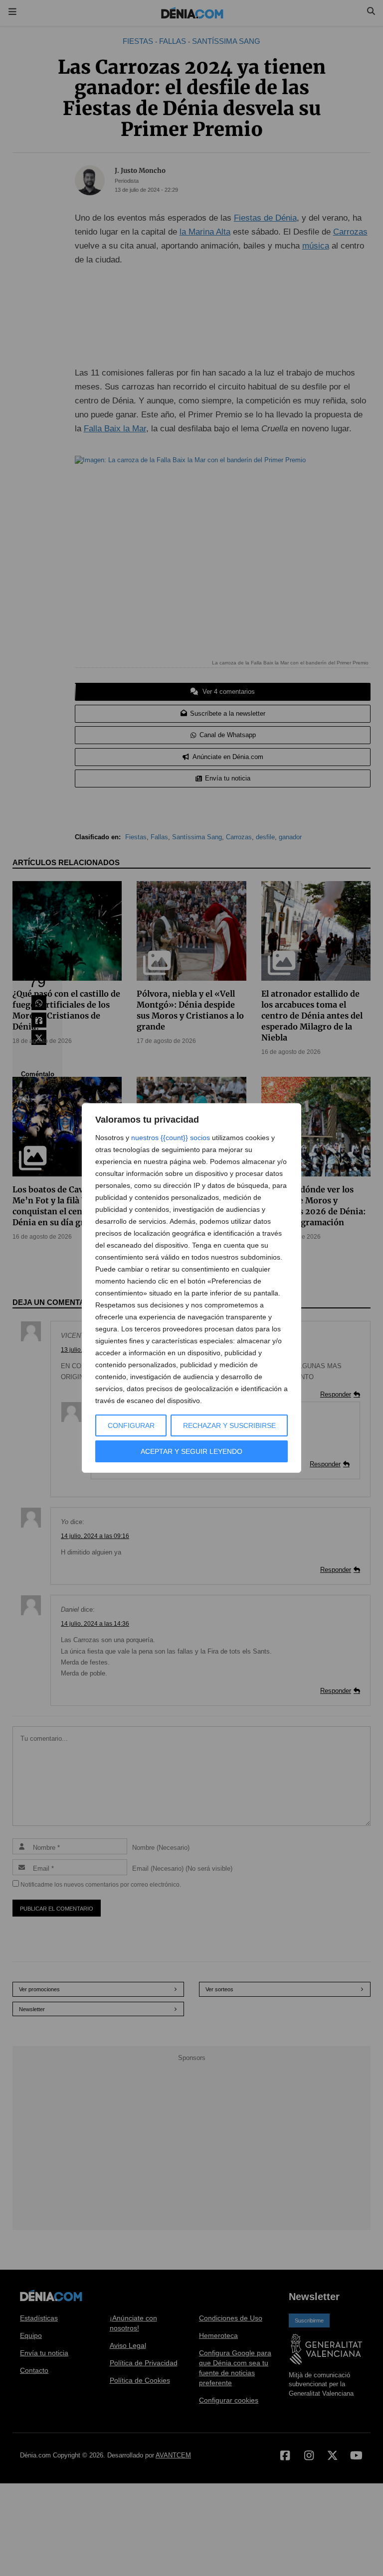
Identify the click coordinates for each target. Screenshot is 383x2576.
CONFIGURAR (131, 1425)
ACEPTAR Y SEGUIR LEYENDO (191, 1451)
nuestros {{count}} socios (171, 1138)
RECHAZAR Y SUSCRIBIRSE (229, 1425)
